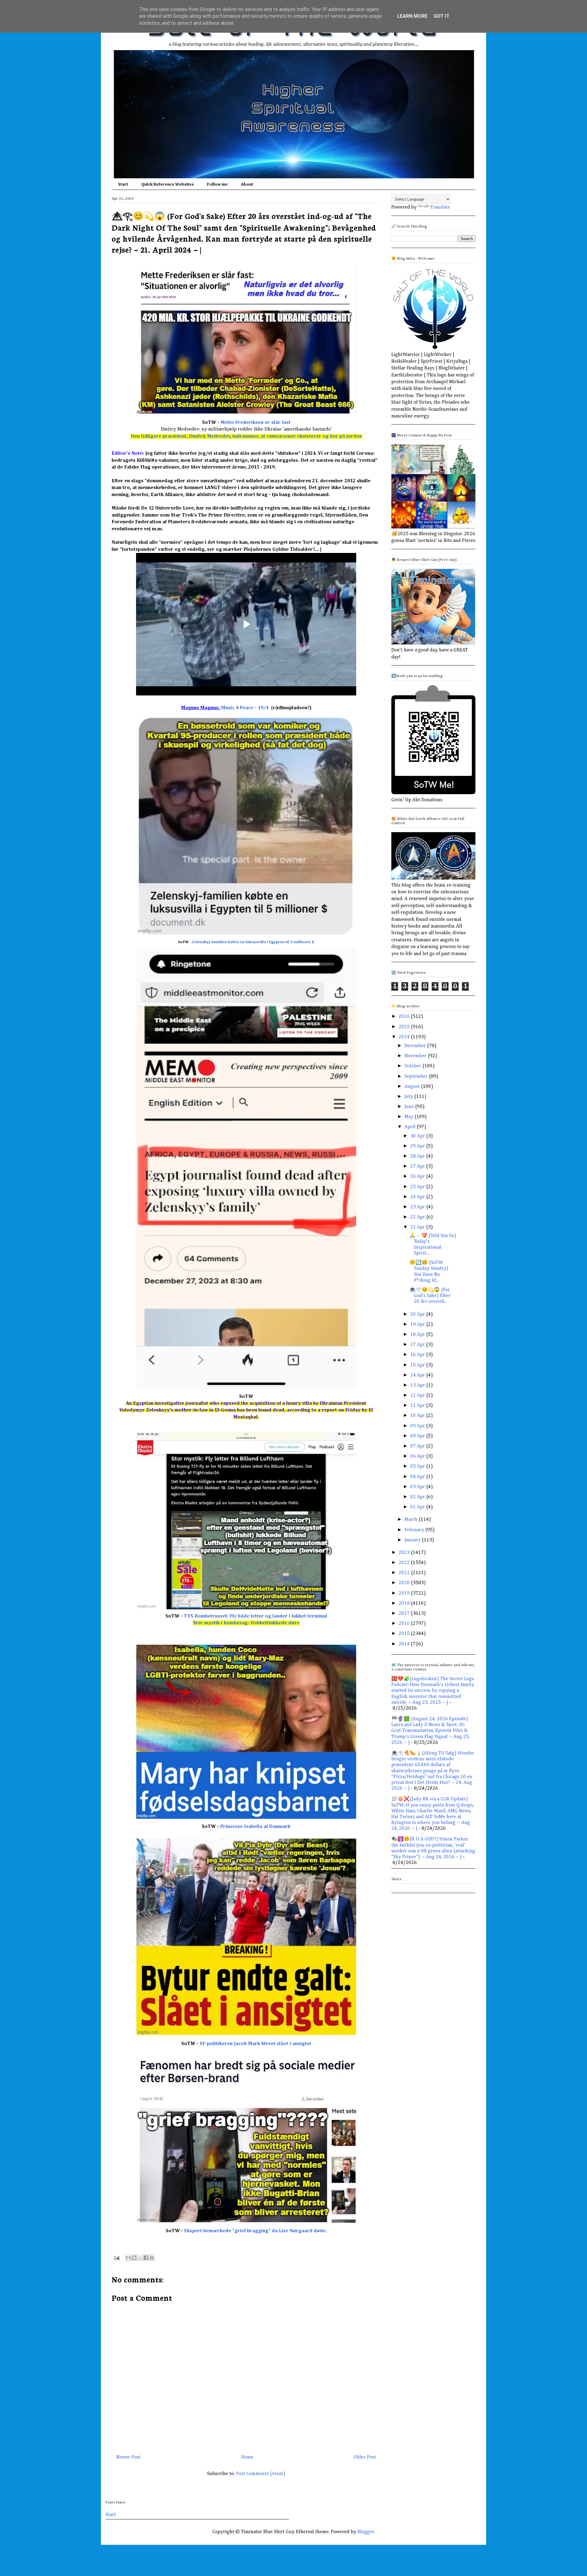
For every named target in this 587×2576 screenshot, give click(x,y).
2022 (405, 1563)
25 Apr (418, 1187)
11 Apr (418, 1406)
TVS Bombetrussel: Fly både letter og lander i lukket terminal (255, 1616)
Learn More (412, 16)
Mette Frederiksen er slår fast (255, 423)
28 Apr (418, 1156)
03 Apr (418, 1487)
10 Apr (418, 1416)
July (409, 1097)
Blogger (366, 2532)
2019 (405, 1593)
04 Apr (418, 1477)
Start (123, 184)
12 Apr (418, 1395)
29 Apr (418, 1146)
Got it (441, 16)
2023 (405, 1553)
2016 (405, 1624)
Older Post (365, 2457)
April (411, 1127)
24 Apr (418, 1197)
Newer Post (128, 2457)
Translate (440, 207)
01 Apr (418, 1507)
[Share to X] (140, 2258)
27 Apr (418, 1166)
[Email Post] (116, 2258)
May (410, 1117)
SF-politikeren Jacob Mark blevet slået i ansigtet (255, 2044)
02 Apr (418, 1497)
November (416, 1056)
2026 (405, 1017)
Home (247, 2457)
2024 (405, 1037)
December (416, 1046)
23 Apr (418, 1207)
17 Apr (418, 1345)
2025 (405, 1027)
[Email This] (128, 2258)
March (412, 1520)
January (413, 1540)
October (413, 1066)
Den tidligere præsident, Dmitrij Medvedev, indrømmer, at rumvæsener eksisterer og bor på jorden (246, 436)
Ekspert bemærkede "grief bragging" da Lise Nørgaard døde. (255, 2231)
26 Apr (418, 1177)
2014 (405, 1644)
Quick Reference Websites (168, 184)
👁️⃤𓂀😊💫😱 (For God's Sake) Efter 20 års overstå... (430, 1296)
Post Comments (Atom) (261, 2474)
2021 (405, 1573)
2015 (405, 1634)
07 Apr (418, 1446)
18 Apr (418, 1335)
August (413, 1087)
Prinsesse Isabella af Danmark (255, 1827)
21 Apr (418, 1227)
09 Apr (418, 1426)
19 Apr (418, 1325)
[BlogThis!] (134, 2258)
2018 (405, 1603)
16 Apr (418, 1355)
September (417, 1077)
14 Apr (418, 1375)
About (247, 184)
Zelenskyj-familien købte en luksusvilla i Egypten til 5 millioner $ (253, 942)
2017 (405, 1614)
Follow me (217, 184)
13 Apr (418, 1385)
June (410, 1107)
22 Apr (418, 1217)
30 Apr (418, 1136)
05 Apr (418, 1466)
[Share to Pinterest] (152, 2258)
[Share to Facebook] (146, 2258)
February (415, 1530)
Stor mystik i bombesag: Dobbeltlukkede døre (246, 1623)
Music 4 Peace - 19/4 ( (247, 708)
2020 (405, 1583)
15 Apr (418, 1365)
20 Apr (418, 1314)
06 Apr (418, 1456)
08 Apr (418, 1436)
